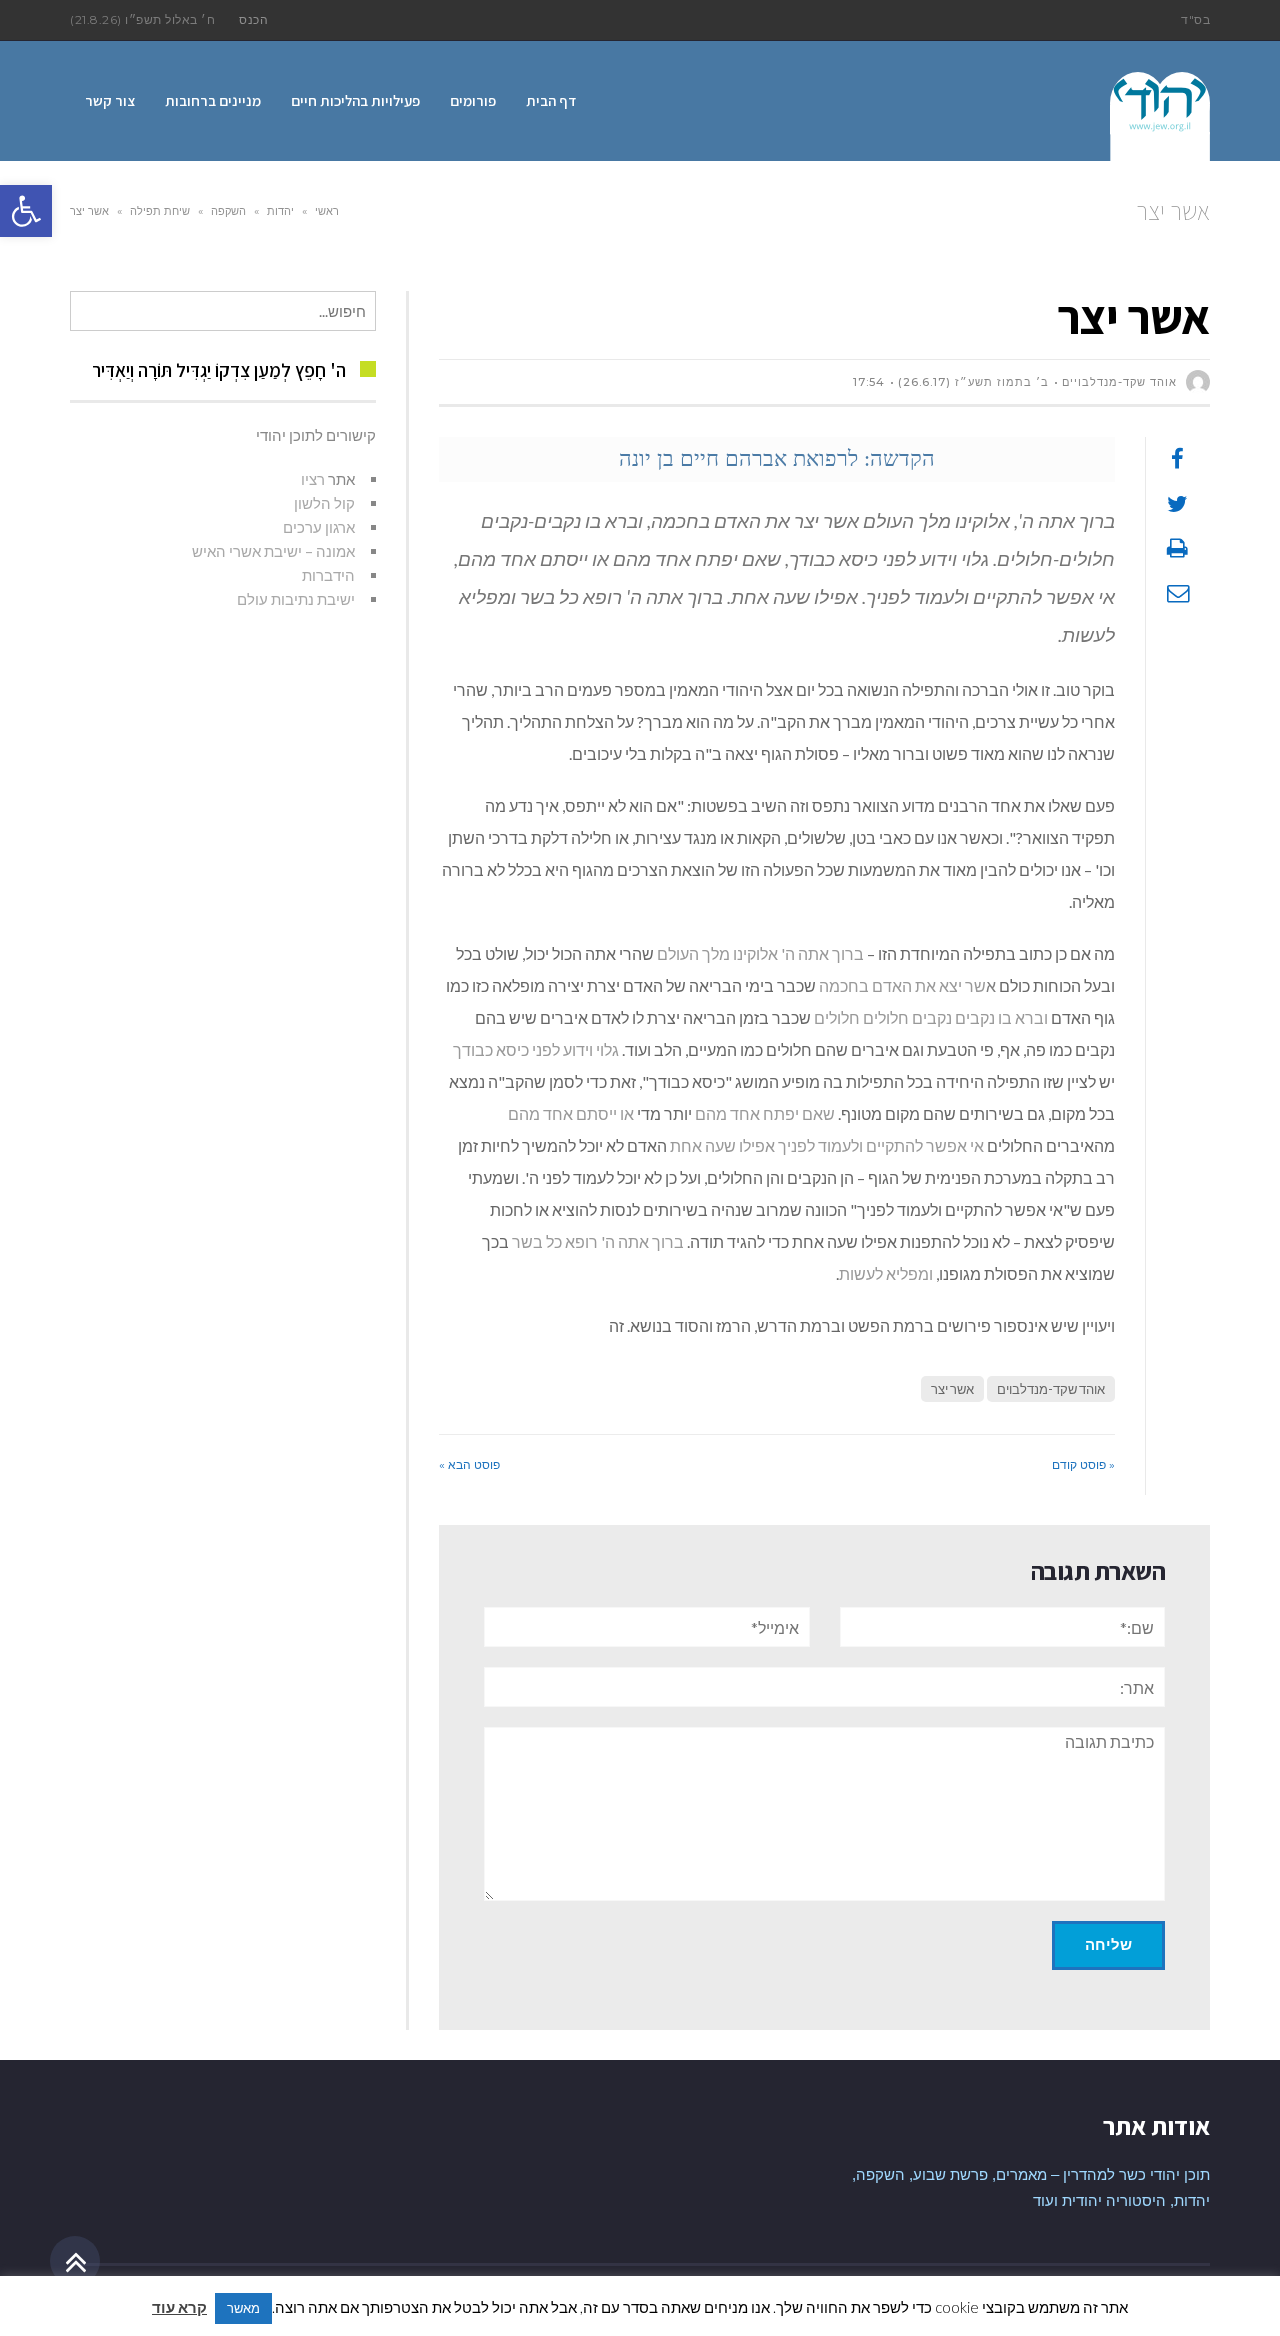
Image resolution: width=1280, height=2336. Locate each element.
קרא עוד (179, 2307)
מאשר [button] (243, 2308)
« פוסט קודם (1083, 1464)
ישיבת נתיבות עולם (296, 599)
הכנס (253, 19)
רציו (313, 479)
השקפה (228, 211)
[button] (26, 211)
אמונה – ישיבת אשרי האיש (273, 551)
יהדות (280, 211)
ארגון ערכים (319, 527)
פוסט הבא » (469, 1464)
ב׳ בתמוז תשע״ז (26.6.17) (973, 382)
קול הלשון (324, 503)
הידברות (328, 575)
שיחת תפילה (160, 211)
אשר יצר (952, 1389)
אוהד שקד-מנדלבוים (1051, 1389)
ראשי (327, 211)
